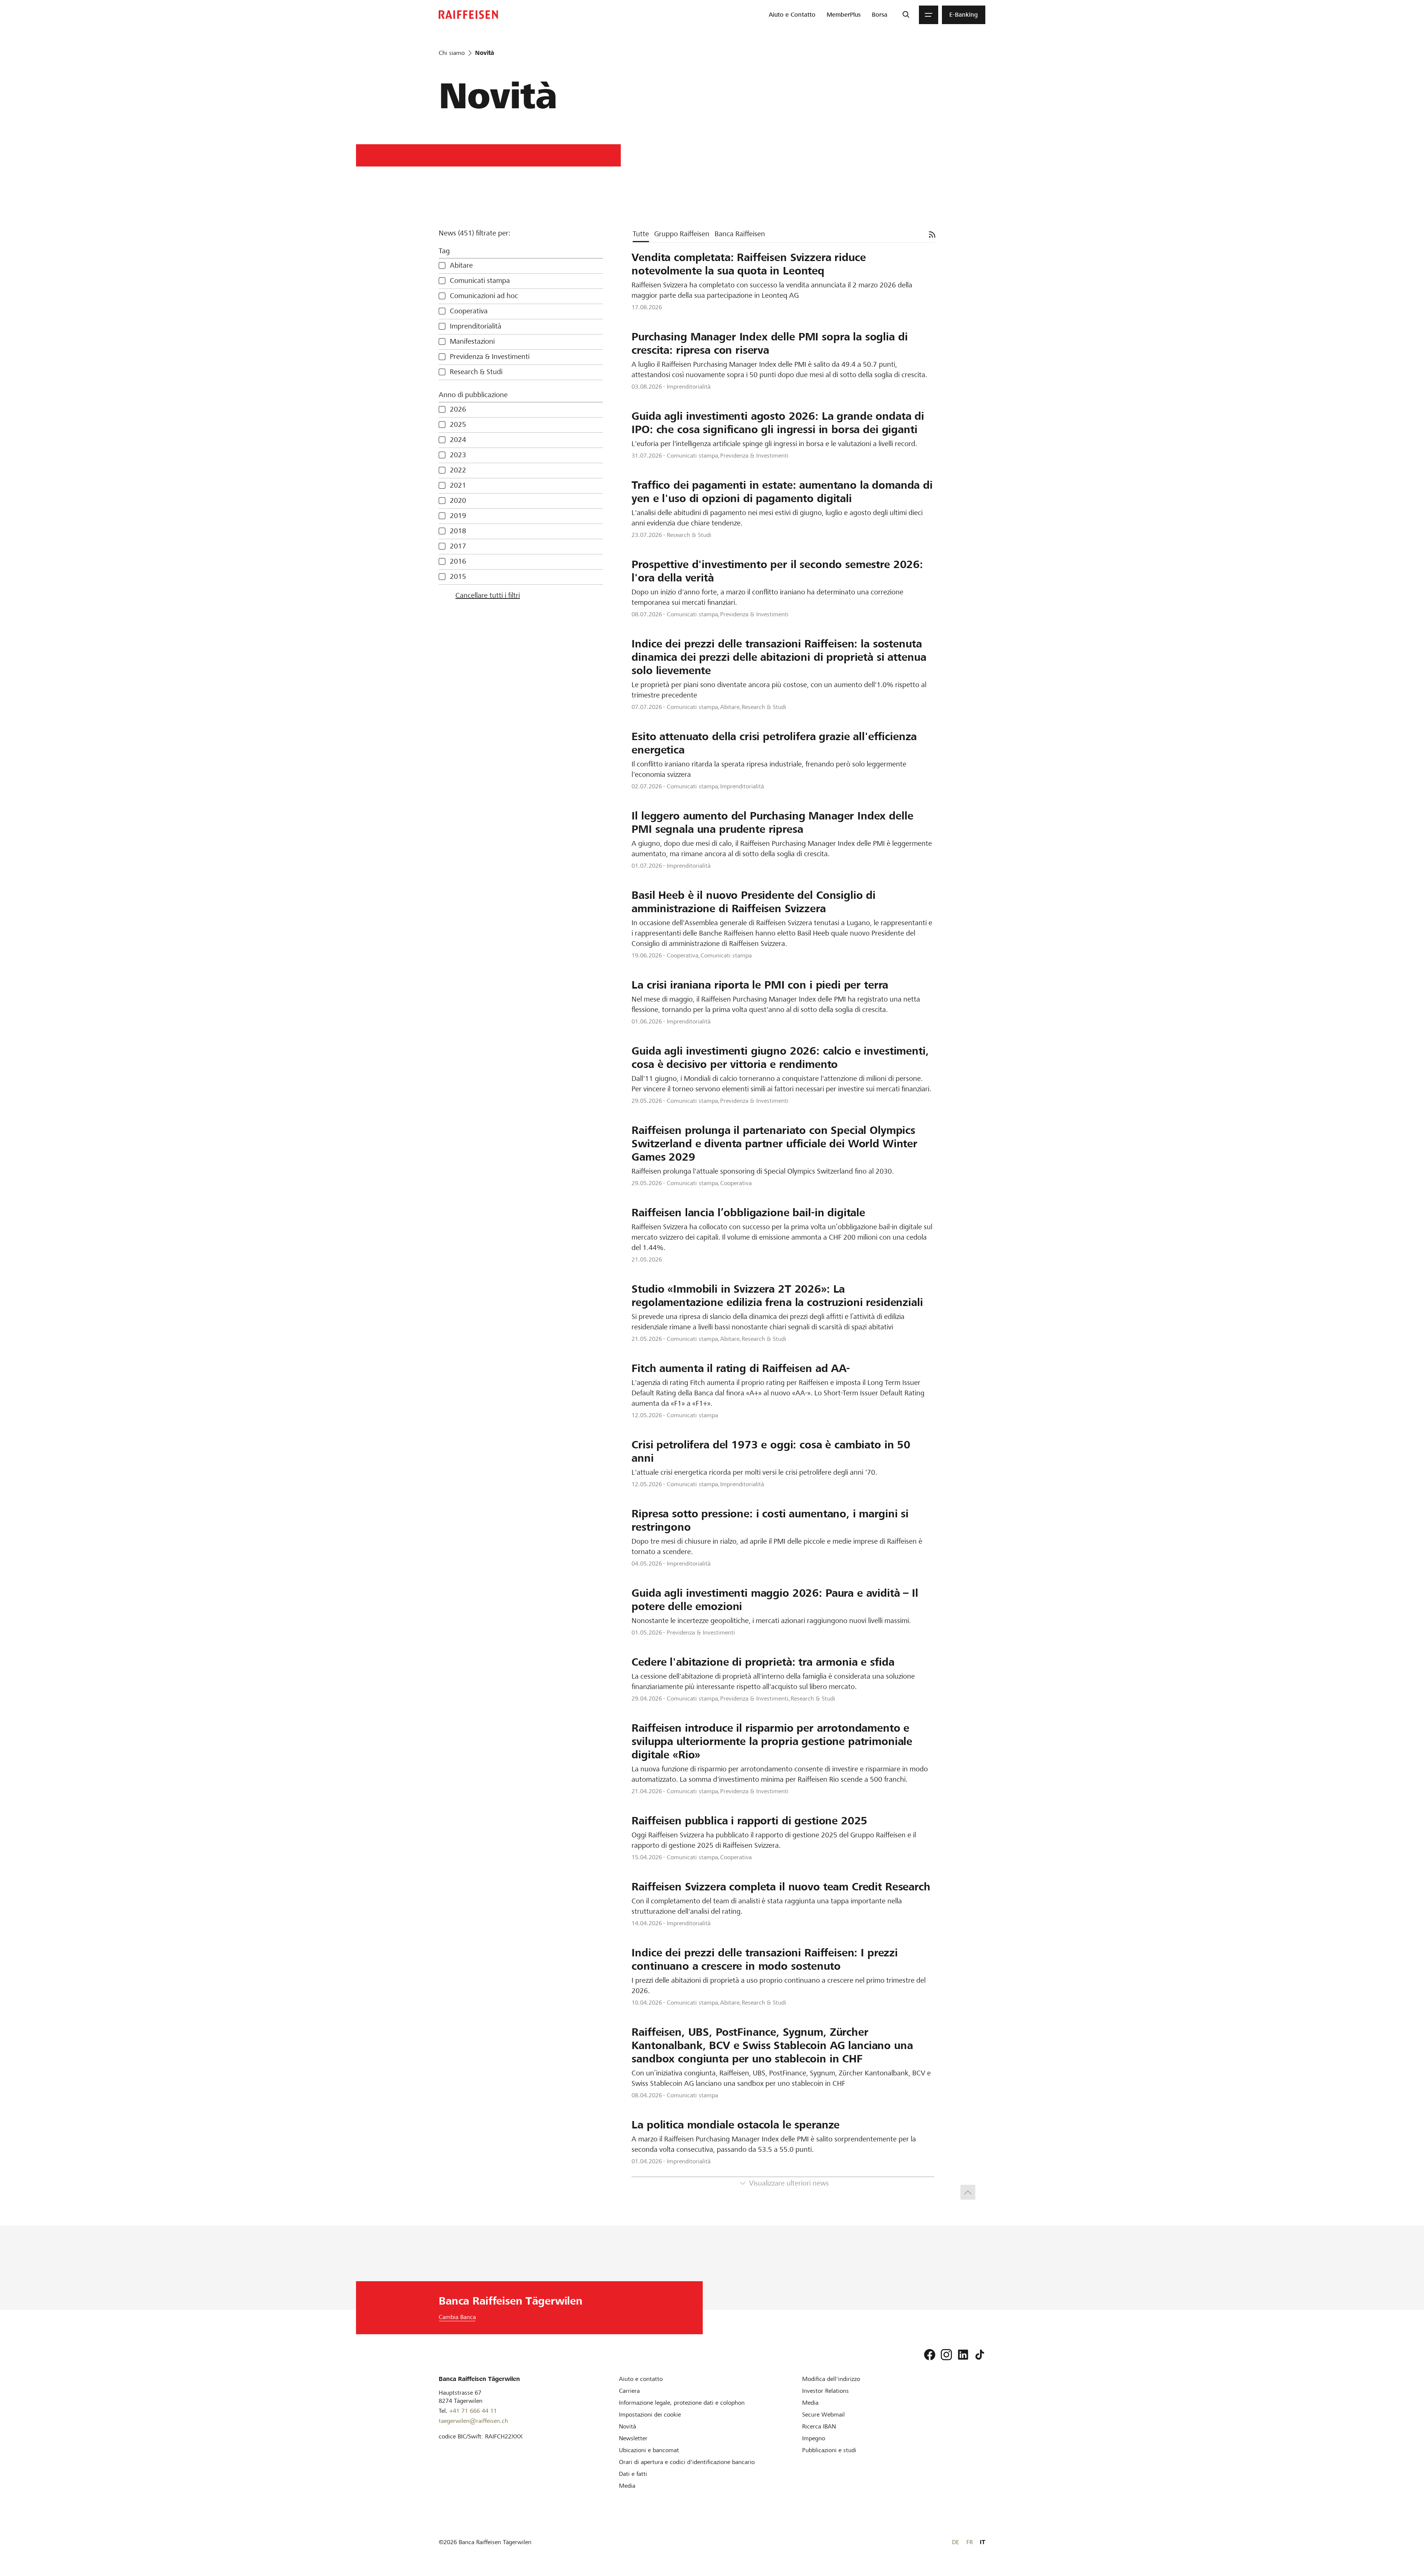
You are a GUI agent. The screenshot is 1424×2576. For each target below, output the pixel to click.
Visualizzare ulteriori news (789, 2183)
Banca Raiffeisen (740, 234)
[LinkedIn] (963, 2355)
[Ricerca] (906, 15)
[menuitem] (792, 15)
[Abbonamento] (932, 235)
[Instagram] (946, 2355)
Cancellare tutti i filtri (488, 595)
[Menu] (929, 15)
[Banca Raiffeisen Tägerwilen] (468, 15)
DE (955, 2542)
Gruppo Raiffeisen (682, 234)
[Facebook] (930, 2355)
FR (970, 2542)
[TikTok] (980, 2355)
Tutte (641, 234)
